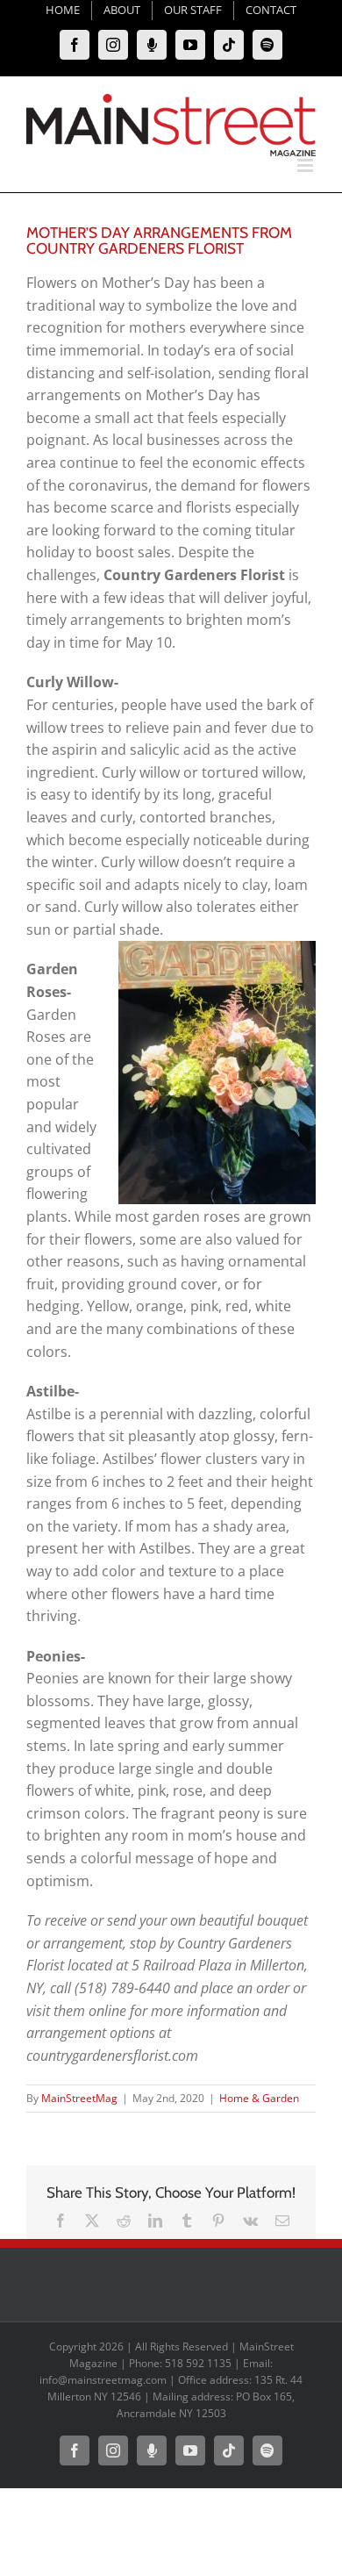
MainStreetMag (79, 2098)
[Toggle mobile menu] (306, 165)
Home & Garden (259, 2098)
